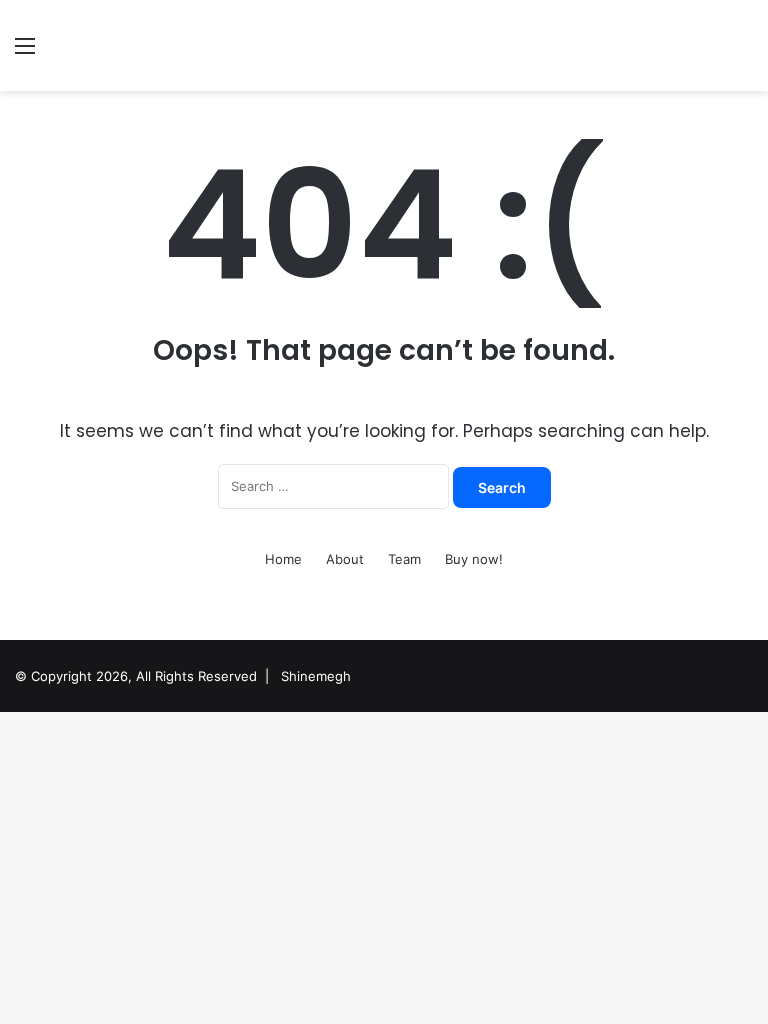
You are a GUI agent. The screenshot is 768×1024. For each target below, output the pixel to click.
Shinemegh (316, 676)
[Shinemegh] (156, 45)
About (345, 559)
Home (283, 559)
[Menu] (25, 52)
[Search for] (743, 52)
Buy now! (474, 559)
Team (404, 559)
